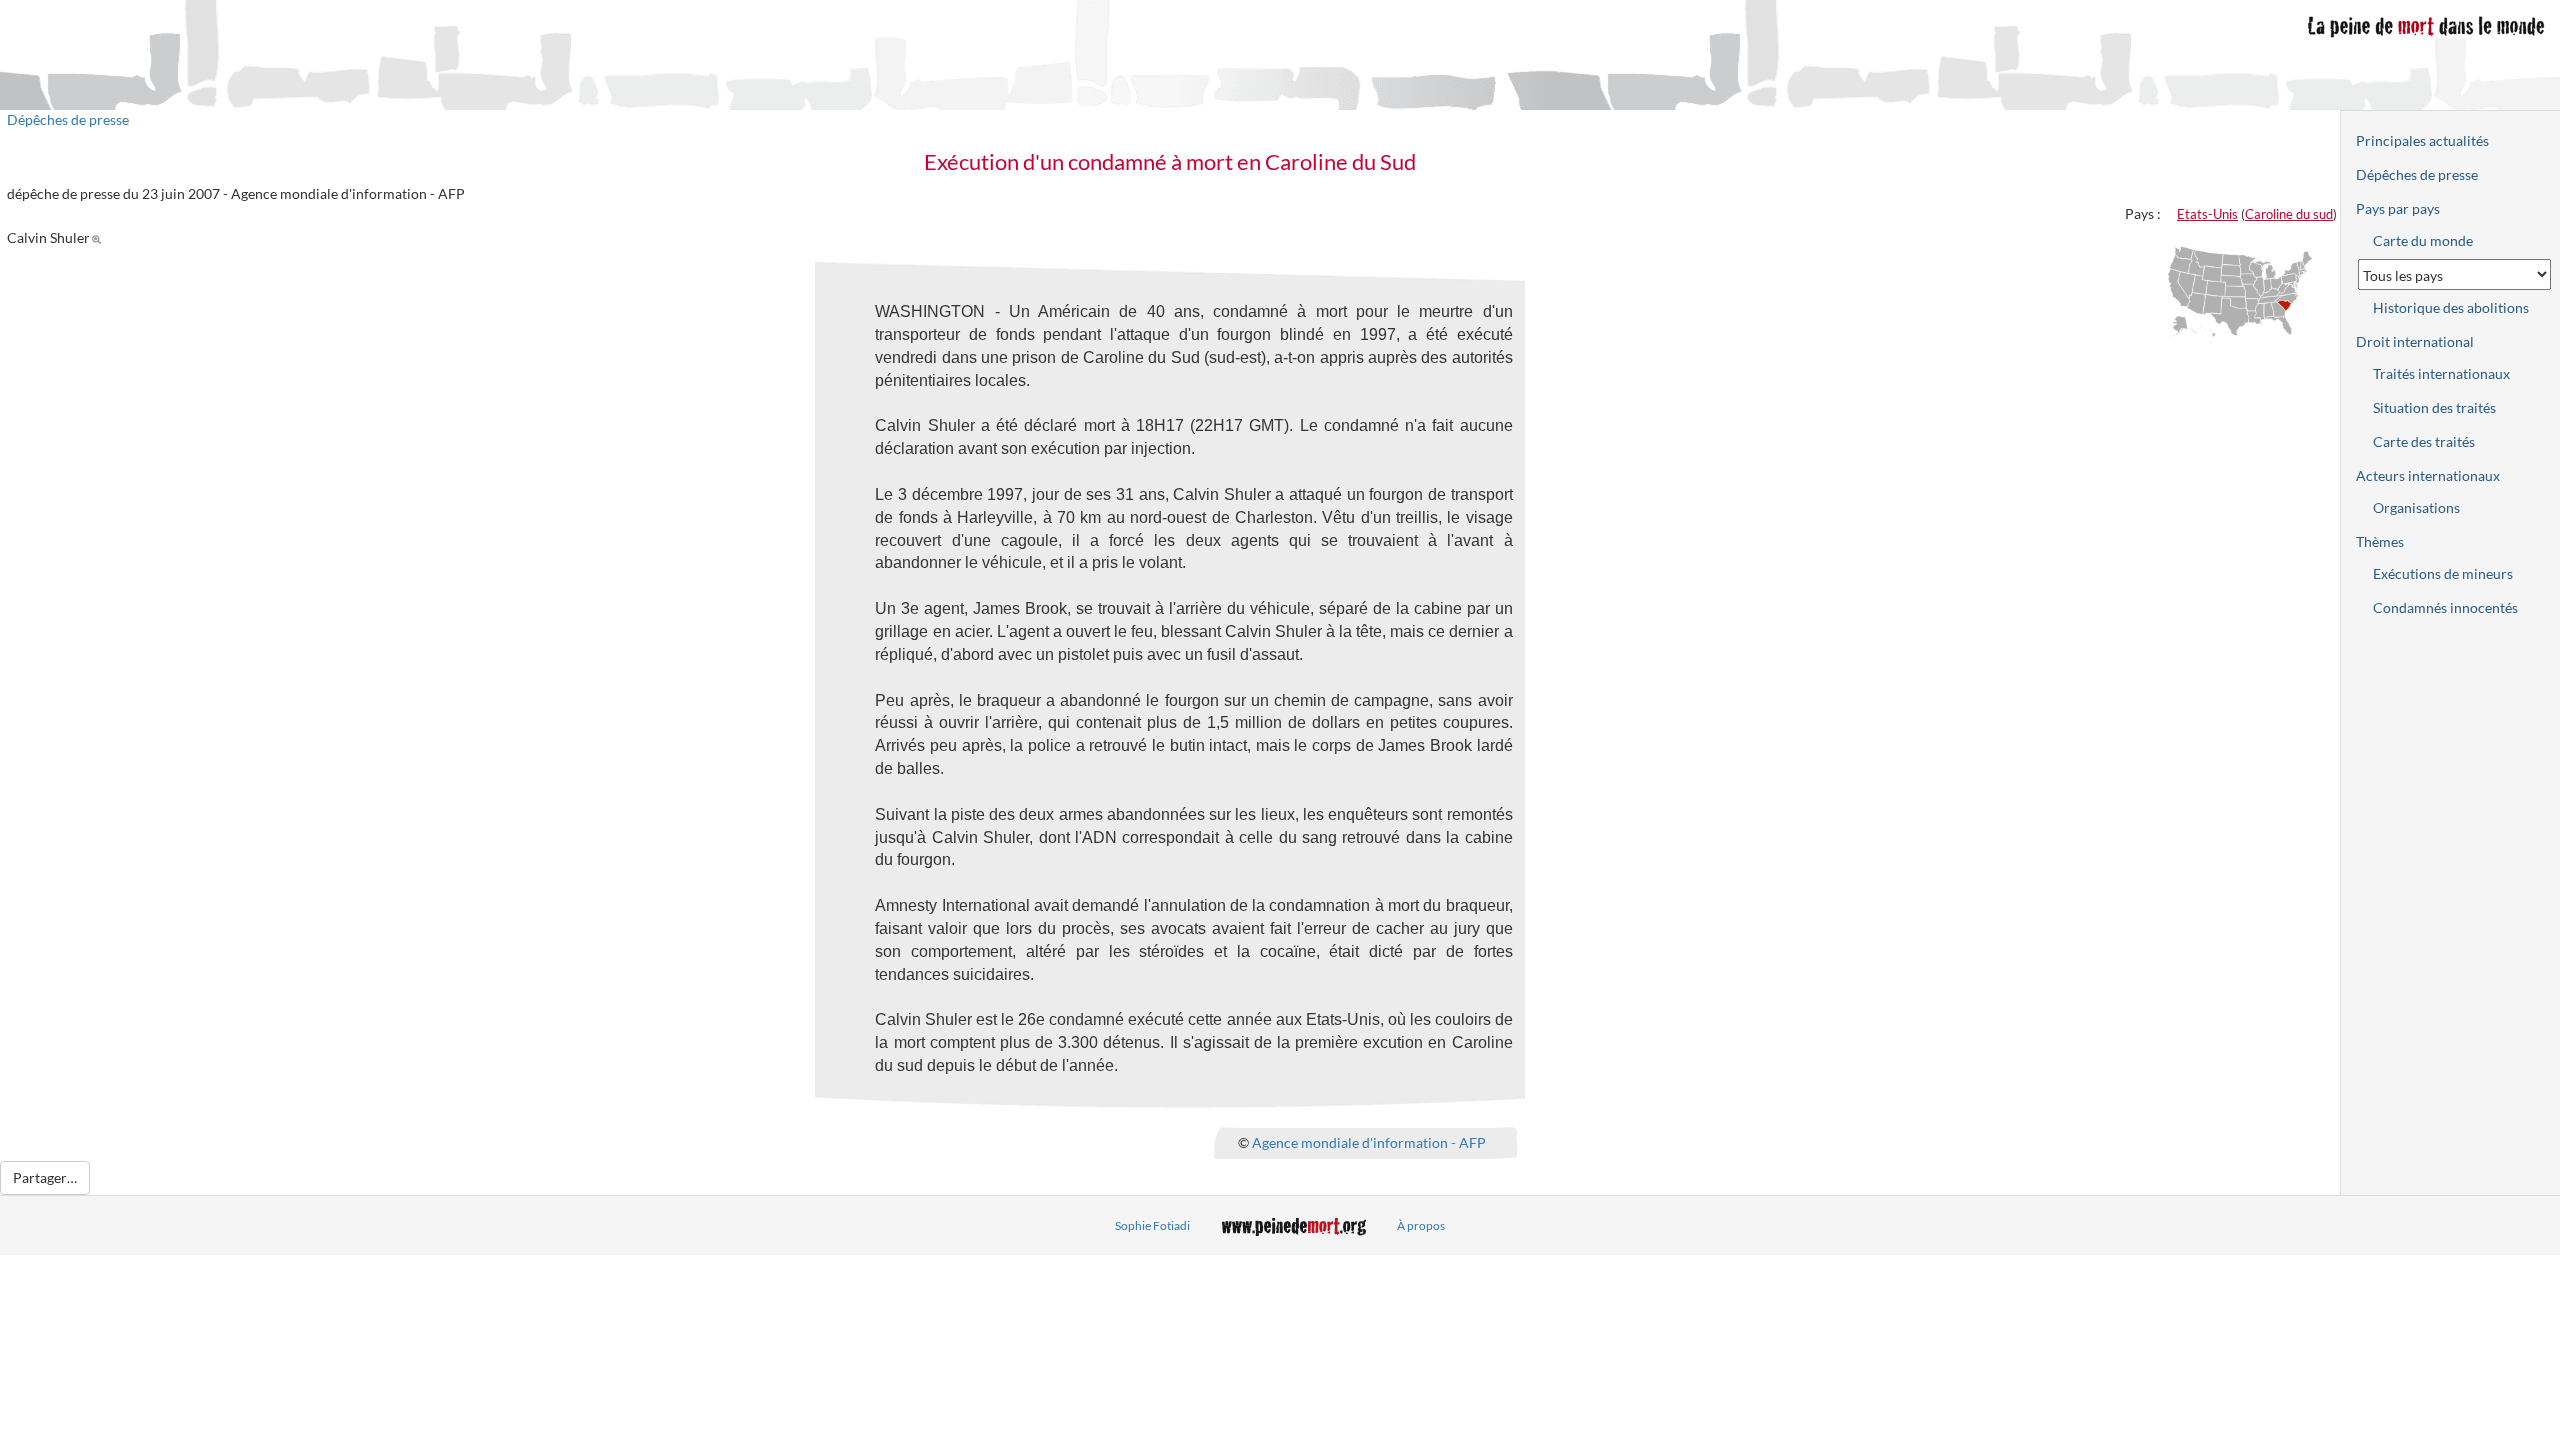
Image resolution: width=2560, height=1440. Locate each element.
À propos (1421, 1225)
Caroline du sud (2289, 214)
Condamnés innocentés (2445, 607)
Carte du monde (2423, 240)
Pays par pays (2398, 208)
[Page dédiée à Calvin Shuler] (99, 237)
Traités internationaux (2441, 373)
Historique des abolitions (2451, 307)
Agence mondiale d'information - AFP (1369, 1141)
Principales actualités (2422, 140)
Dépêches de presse (68, 119)
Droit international (2415, 341)
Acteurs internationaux (2428, 475)
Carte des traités (2424, 441)
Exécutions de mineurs (2443, 573)
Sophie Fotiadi (1152, 1225)
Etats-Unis (2207, 214)
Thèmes (2380, 541)
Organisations (2416, 507)
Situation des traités (2434, 407)
